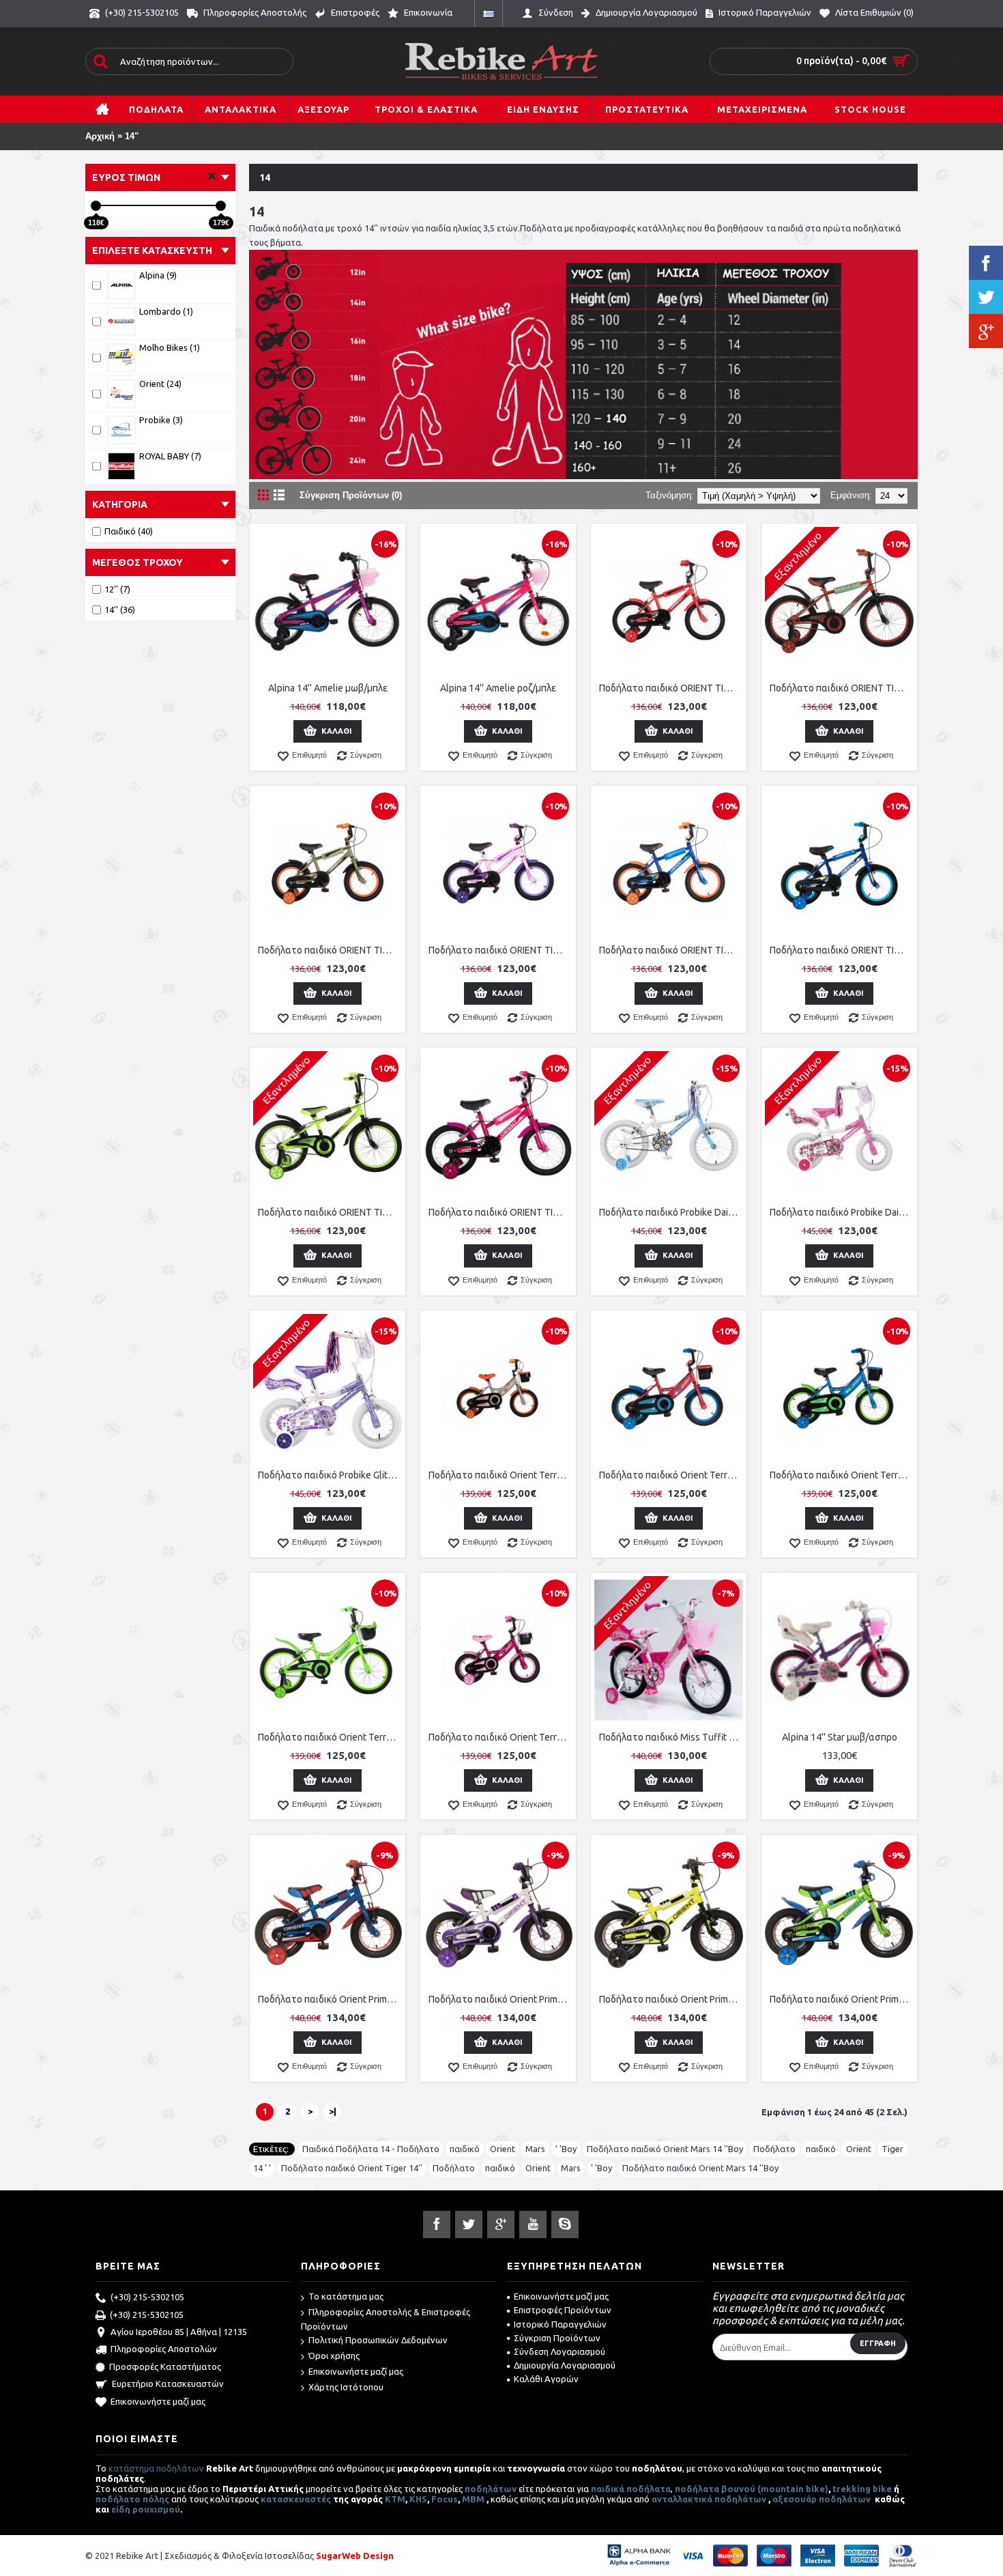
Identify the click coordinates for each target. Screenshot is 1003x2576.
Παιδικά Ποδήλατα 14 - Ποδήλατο (371, 2149)
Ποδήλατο (774, 2149)
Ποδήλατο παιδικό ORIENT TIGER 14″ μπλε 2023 (671, 950)
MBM (473, 2499)
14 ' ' (262, 2168)
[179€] (221, 206)
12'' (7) (117, 589)
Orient (503, 2149)
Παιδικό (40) (129, 531)
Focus (445, 2499)
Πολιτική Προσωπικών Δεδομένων (378, 2340)
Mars (535, 2149)
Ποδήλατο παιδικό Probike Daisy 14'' (671, 1212)
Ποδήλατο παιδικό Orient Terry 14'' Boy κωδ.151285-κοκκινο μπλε (671, 1475)
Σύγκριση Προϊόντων (557, 2338)
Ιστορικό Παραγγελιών (560, 2324)
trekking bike (862, 2489)
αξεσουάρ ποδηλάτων (823, 2499)
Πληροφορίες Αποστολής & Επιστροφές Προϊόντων (386, 2319)
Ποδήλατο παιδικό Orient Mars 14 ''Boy (665, 2149)
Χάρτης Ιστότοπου (346, 2387)
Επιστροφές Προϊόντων (563, 2310)
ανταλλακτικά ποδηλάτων (709, 2499)
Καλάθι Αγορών (546, 2379)
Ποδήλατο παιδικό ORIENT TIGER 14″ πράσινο (330, 1212)
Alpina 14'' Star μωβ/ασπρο (840, 1737)
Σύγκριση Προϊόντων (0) (351, 495)
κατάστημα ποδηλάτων (156, 2468)
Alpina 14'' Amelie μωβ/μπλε (328, 688)
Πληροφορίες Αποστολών (164, 2349)
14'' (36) (120, 610)
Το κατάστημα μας (346, 2296)
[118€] (96, 206)
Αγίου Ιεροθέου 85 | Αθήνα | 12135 (179, 2332)
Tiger (892, 2149)
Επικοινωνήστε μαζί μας (158, 2401)
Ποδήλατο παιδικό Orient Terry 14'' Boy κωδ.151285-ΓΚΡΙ (500, 1475)
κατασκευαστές (296, 2499)
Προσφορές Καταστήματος (165, 2366)
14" (132, 136)
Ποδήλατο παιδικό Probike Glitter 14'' (330, 1475)
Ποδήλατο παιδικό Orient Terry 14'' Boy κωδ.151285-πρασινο (330, 1737)
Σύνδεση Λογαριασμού (559, 2351)
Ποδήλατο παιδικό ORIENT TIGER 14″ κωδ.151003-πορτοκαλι (842, 688)
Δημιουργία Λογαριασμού (565, 2365)
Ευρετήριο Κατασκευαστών (168, 2384)
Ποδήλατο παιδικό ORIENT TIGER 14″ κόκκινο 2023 (671, 688)
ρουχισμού (156, 2509)
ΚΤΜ (395, 2499)
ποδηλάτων (491, 2489)
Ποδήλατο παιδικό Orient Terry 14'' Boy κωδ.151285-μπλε (842, 1475)
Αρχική (100, 136)
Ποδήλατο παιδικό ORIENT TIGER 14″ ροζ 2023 (500, 1212)
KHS (418, 2499)
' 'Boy (566, 2149)
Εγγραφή (878, 2343)
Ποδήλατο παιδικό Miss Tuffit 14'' (671, 1737)
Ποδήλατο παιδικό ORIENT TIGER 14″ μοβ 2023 (500, 950)
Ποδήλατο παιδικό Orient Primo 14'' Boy (330, 1999)
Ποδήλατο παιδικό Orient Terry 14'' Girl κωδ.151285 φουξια (500, 1737)
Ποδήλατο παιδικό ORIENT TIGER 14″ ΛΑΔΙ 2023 (330, 950)
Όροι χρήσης (334, 2356)
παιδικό (465, 2149)
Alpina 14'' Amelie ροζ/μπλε (498, 688)
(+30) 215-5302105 (147, 2297)
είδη (122, 2509)
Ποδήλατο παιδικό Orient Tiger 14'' (352, 2168)
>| (333, 2111)
